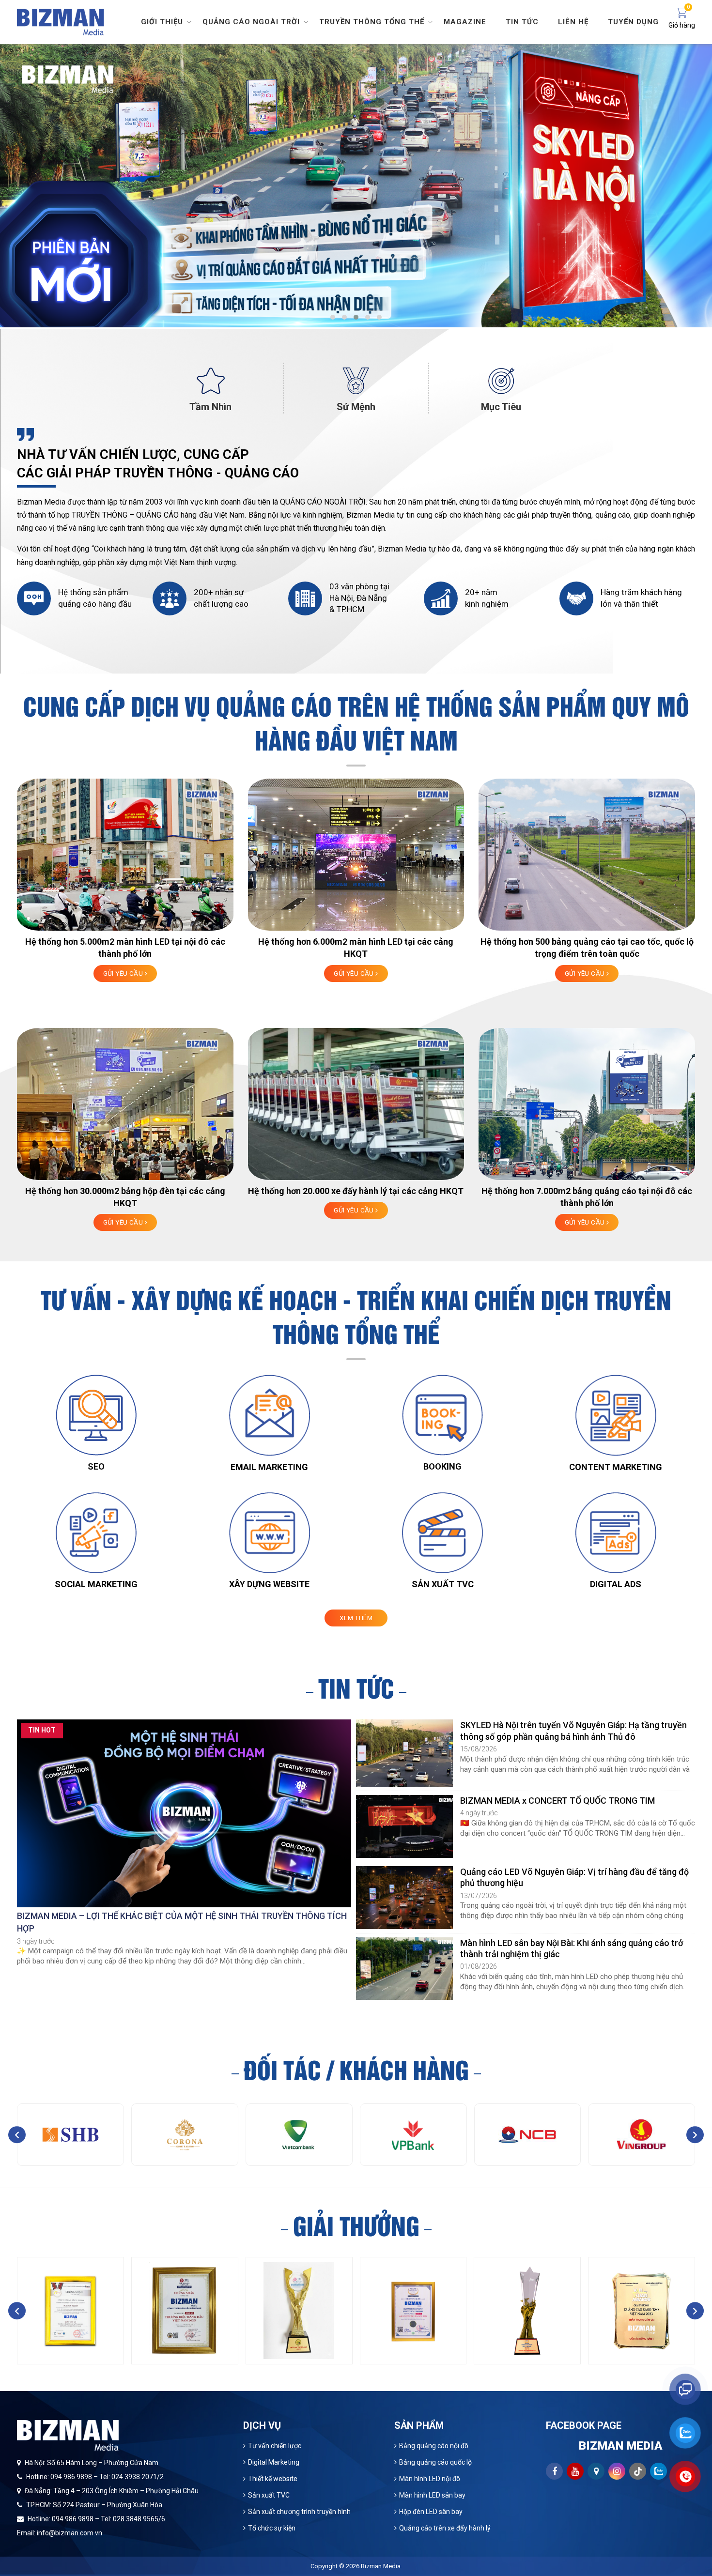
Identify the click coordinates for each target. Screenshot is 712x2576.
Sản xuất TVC (269, 2495)
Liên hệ (573, 22)
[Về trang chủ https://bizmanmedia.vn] (61, 21)
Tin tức (522, 22)
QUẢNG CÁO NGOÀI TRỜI (323, 502)
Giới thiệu (162, 22)
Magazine (465, 22)
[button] (333, 317)
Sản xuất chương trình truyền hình (299, 2512)
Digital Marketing (274, 2462)
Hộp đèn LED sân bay (431, 2512)
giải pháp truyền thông (554, 515)
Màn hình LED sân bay (432, 2495)
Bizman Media (381, 2566)
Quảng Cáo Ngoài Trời (251, 22)
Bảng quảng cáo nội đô (434, 2446)
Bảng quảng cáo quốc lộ (435, 2462)
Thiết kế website (273, 2479)
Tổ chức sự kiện (272, 2528)
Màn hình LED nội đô (430, 2479)
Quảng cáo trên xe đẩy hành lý (445, 2528)
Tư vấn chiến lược (275, 2446)
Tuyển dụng (633, 22)
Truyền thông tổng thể (372, 22)
